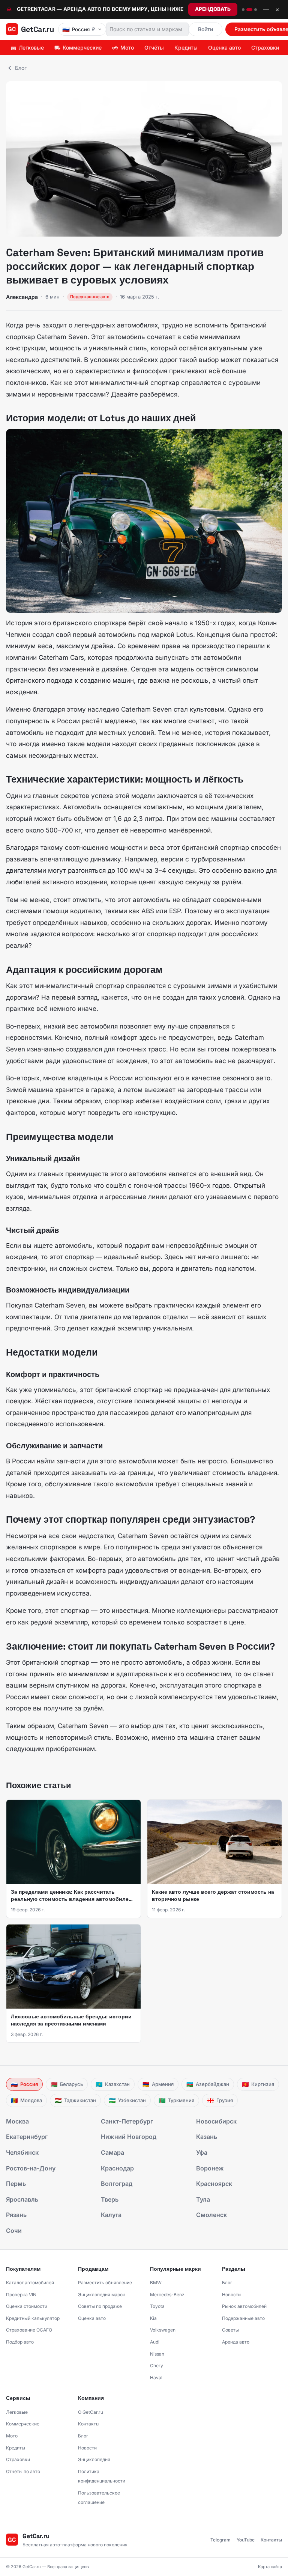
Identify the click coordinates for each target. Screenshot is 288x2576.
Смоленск (211, 2215)
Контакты (89, 2424)
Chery (157, 2366)
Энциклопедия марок (102, 2295)
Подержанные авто (243, 2318)
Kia (153, 2318)
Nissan (157, 2354)
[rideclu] (243, 10)
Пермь (16, 2184)
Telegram (220, 2540)
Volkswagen (163, 2330)
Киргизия (258, 2084)
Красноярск (214, 2184)
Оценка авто (224, 48)
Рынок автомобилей (244, 2306)
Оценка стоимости (27, 2306)
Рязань (16, 2215)
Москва (17, 2121)
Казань (207, 2137)
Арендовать (213, 9)
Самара (112, 2152)
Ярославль (22, 2199)
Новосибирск (216, 2121)
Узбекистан (127, 2100)
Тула (203, 2199)
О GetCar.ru (91, 2412)
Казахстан (113, 2084)
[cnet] (256, 10)
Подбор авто (20, 2342)
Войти (205, 29)
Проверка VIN (21, 2295)
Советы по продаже (100, 2306)
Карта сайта (270, 2567)
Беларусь (67, 2084)
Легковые (31, 48)
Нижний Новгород (129, 2137)
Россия (24, 2084)
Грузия (220, 2100)
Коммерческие (82, 48)
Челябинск (22, 2152)
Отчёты (154, 48)
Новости (231, 2295)
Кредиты (186, 48)
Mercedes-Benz (167, 2295)
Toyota (157, 2306)
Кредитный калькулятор (33, 2318)
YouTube (246, 2540)
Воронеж (210, 2168)
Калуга (111, 2215)
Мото (127, 48)
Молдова (26, 2100)
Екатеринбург (27, 2137)
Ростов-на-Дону (31, 2168)
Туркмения (176, 2100)
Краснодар (117, 2168)
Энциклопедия (94, 2459)
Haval (156, 2378)
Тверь (110, 2199)
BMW (156, 2283)
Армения (158, 2084)
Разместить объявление (105, 2283)
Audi (155, 2342)
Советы (230, 2330)
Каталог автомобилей (30, 2283)
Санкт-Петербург (127, 2121)
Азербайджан (208, 2084)
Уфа (202, 2152)
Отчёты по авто (23, 2471)
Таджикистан (75, 2100)
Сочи (14, 2231)
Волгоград (117, 2184)
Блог (21, 68)
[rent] (249, 10)
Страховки (265, 48)
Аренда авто (236, 2342)
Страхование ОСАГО (29, 2330)
